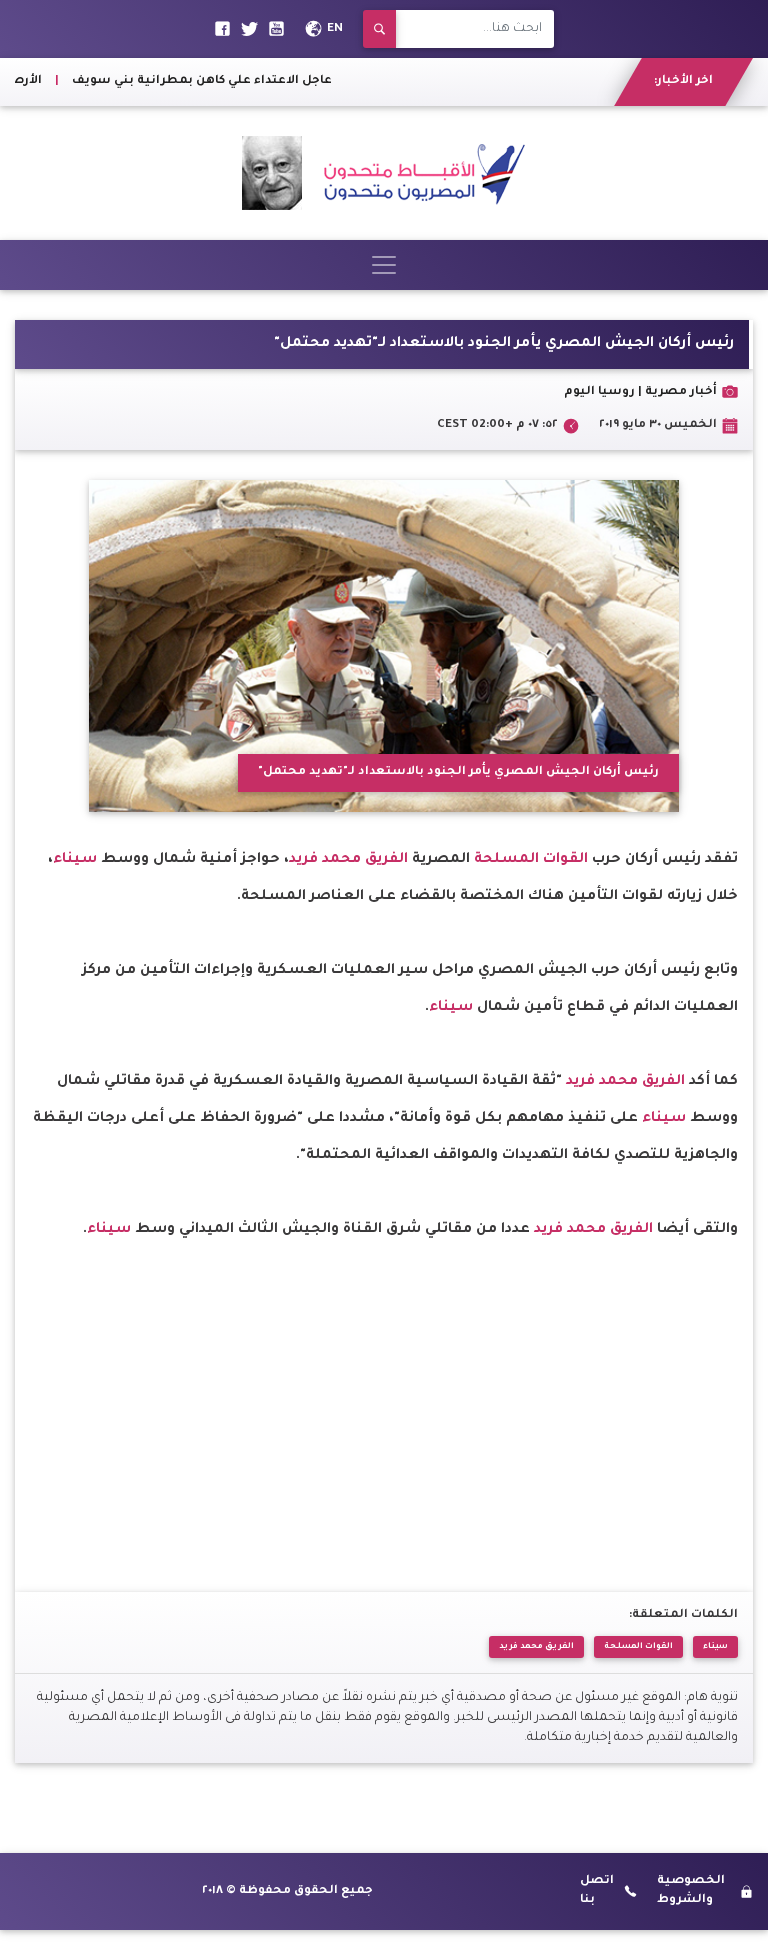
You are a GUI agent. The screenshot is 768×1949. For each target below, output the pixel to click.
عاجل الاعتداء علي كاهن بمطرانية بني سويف (222, 81)
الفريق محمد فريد (350, 860)
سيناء (75, 860)
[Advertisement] (384, 1389)
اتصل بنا (597, 1890)
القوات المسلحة (531, 860)
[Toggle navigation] (384, 265)
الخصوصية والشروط (691, 1890)
